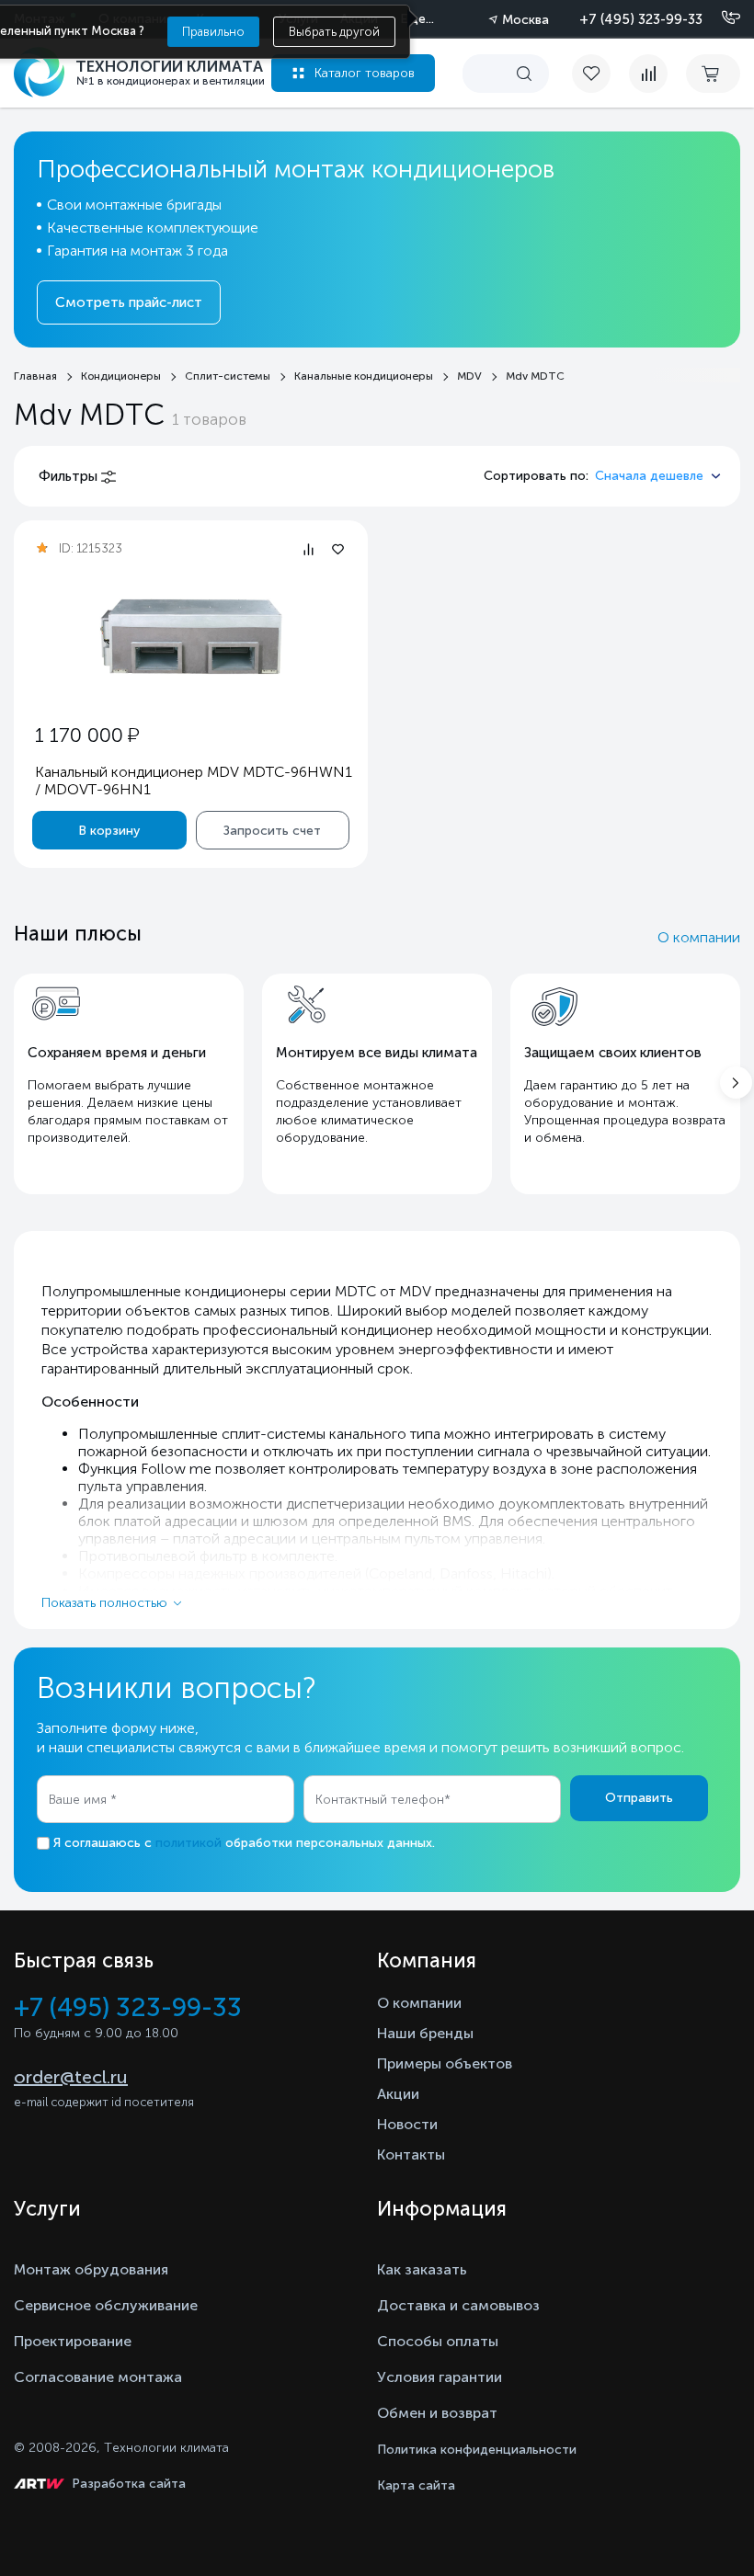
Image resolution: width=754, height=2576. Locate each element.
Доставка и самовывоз (458, 2305)
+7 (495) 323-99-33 (641, 19)
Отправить (639, 1798)
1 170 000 (87, 735)
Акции (398, 2094)
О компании (699, 937)
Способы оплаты (438, 2341)
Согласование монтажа (98, 2377)
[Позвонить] (720, 18)
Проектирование (73, 2341)
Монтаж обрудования (91, 2269)
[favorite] (600, 74)
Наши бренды (425, 2033)
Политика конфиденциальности (477, 2450)
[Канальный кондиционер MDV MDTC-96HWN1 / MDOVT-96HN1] (191, 637)
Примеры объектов (445, 2063)
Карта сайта (416, 2485)
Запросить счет (272, 831)
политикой (188, 1843)
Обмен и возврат (437, 2413)
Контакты (411, 2154)
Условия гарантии (440, 2377)
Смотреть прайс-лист (129, 302)
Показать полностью (104, 1603)
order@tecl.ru (71, 2077)
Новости (407, 2124)
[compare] (648, 74)
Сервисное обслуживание (106, 2305)
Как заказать (422, 2269)
